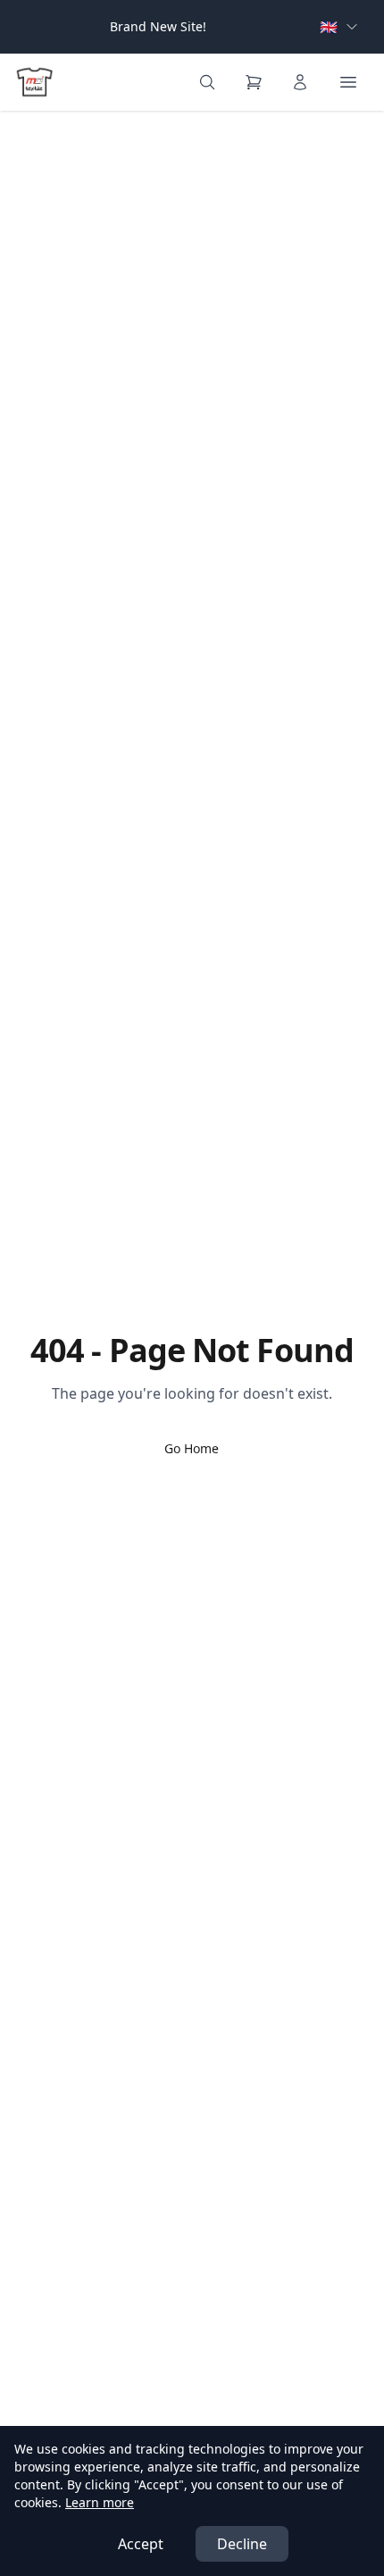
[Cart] (254, 82)
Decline (242, 2544)
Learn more (100, 2502)
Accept (141, 2544)
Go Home (192, 1448)
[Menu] (348, 82)
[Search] (207, 82)
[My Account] (300, 82)
